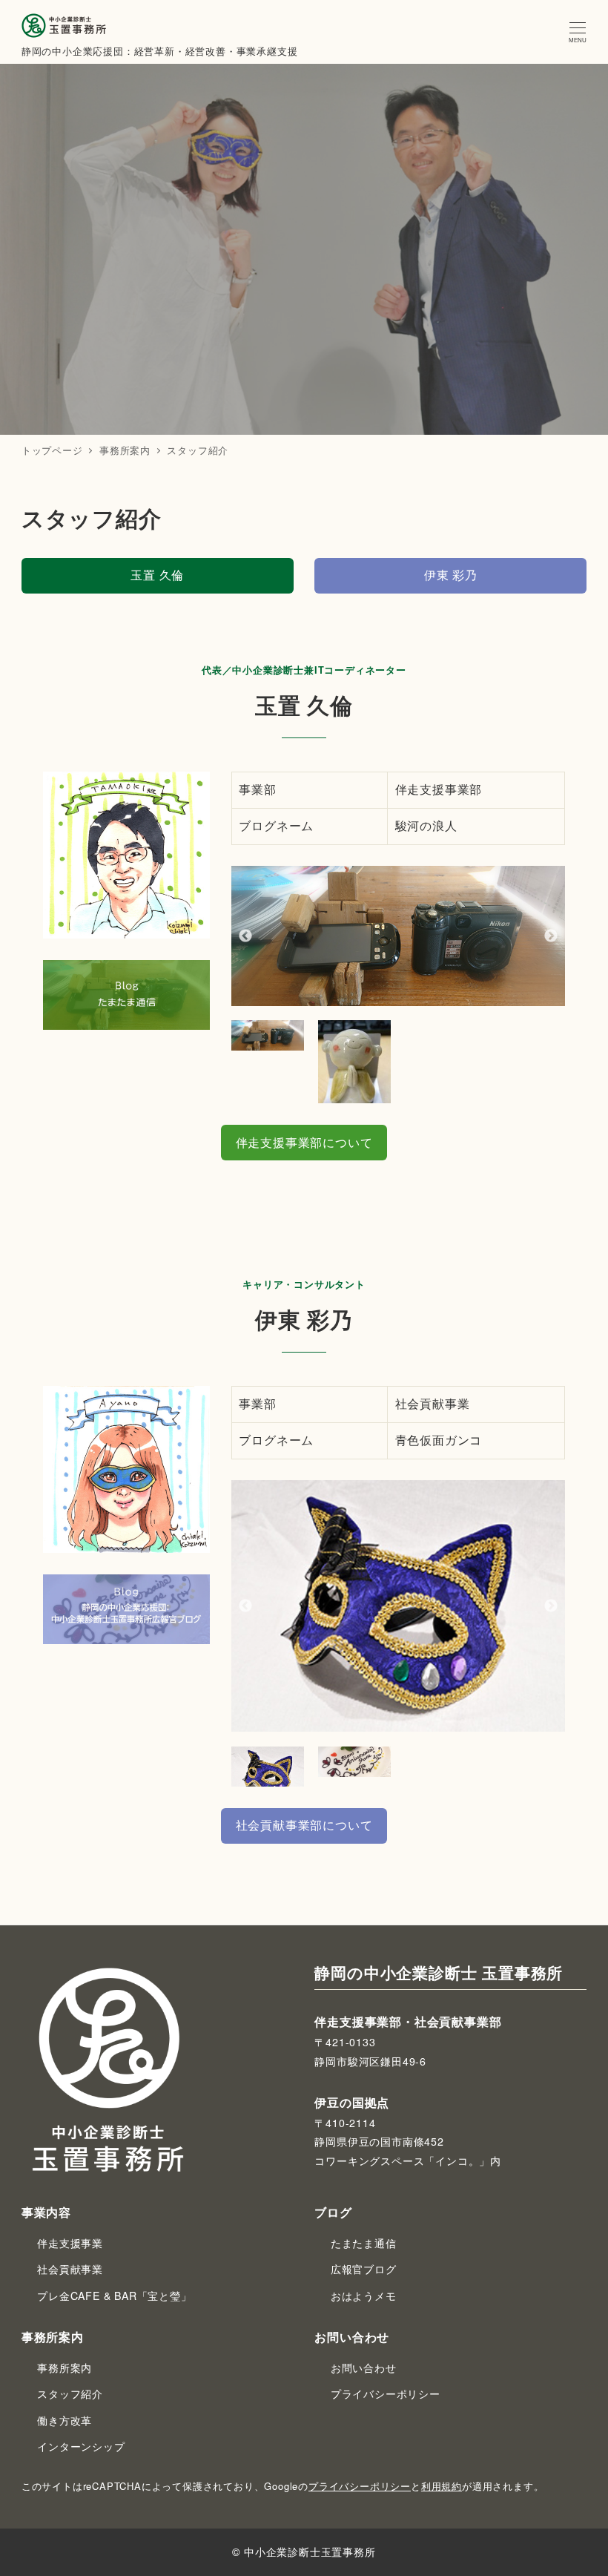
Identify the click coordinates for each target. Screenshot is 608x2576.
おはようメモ (364, 2296)
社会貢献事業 (70, 2269)
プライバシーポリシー (386, 2393)
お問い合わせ (364, 2368)
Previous (245, 936)
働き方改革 (65, 2420)
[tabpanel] (399, 936)
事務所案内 (65, 2368)
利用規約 (442, 2486)
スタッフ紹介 (70, 2393)
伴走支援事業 (70, 2243)
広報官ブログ (364, 2269)
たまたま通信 (364, 2243)
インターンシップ (81, 2446)
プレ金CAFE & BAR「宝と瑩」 (114, 2296)
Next (551, 936)
